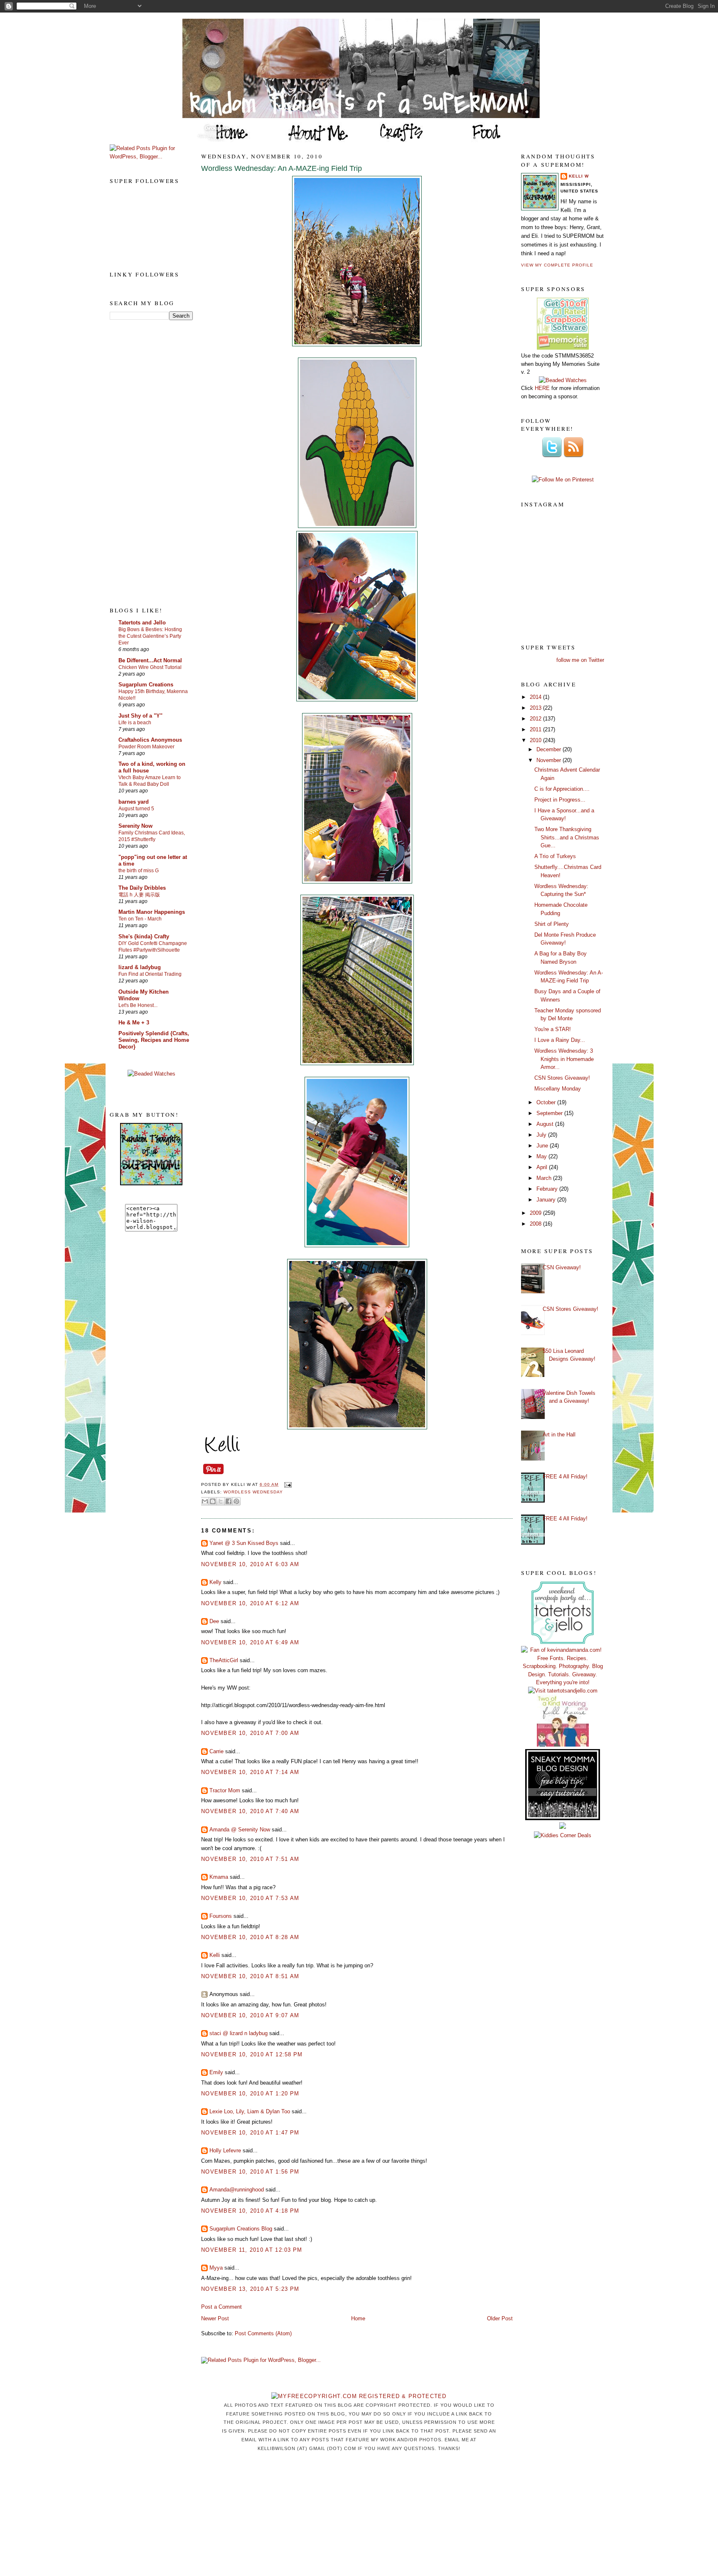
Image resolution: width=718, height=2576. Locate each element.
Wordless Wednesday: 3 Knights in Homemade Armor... (564, 1059)
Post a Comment (221, 2307)
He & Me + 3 (134, 1023)
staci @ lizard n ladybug (239, 2033)
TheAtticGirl (224, 1660)
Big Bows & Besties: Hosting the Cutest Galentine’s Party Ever (150, 636)
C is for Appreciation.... (562, 789)
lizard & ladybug (140, 967)
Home (358, 2318)
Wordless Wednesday (253, 1492)
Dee (214, 1621)
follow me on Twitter (580, 660)
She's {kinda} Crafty (144, 936)
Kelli (215, 1955)
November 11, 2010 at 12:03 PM (252, 2250)
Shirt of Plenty (552, 924)
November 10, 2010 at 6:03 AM (250, 1564)
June (543, 1146)
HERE (542, 388)
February (548, 1189)
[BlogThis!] (213, 1501)
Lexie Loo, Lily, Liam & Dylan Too (250, 2111)
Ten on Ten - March (140, 919)
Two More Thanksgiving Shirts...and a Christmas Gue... (567, 837)
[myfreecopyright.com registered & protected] (359, 2396)
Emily (216, 2072)
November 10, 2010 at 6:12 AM (250, 1603)
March (545, 1178)
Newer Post (215, 2318)
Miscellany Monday (558, 1089)
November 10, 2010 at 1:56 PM (250, 2172)
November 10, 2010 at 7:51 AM (250, 1859)
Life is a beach (135, 723)
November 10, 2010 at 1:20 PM (250, 2094)
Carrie (216, 1751)
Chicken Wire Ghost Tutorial (150, 667)
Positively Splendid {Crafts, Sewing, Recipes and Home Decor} (154, 1040)
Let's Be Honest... (138, 1005)
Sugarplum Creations (146, 685)
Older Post (500, 2318)
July (542, 1135)
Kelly (215, 1582)
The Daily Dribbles (142, 888)
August (546, 1124)
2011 (536, 729)
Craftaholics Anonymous (150, 740)
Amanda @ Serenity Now (240, 1830)
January (547, 1200)
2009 (536, 1213)
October (547, 1102)
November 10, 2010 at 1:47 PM (250, 2133)
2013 (536, 708)
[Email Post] (286, 1484)
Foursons (221, 1916)
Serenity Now (135, 826)
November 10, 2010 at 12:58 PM (252, 2054)
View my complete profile (557, 265)
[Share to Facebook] (229, 1501)
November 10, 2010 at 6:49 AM (250, 1642)
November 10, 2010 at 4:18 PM (250, 2211)
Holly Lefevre (225, 2150)
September (550, 1113)
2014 (536, 697)
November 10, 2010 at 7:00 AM (250, 1733)
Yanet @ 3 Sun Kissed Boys (244, 1543)
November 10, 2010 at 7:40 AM (250, 1811)
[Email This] (205, 1501)
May (542, 1156)
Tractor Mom (225, 1790)
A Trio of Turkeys (555, 856)
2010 (536, 740)
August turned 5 (136, 809)
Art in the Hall (559, 1435)
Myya (216, 2268)
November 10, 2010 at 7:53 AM (250, 1898)
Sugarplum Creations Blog (241, 2229)
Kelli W (579, 176)
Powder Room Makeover (146, 747)
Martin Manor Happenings (152, 912)
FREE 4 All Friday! (565, 1477)
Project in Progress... (560, 800)
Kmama (219, 1877)
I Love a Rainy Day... (560, 1040)
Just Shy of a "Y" (140, 716)
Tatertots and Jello (142, 623)
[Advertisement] (143, 463)
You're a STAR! (553, 1029)
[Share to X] (221, 1501)
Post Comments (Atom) (263, 2333)
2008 (536, 1224)
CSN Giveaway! (562, 1267)
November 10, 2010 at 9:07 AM (250, 2015)
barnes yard (134, 802)
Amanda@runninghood (237, 2190)
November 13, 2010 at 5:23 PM (250, 2289)
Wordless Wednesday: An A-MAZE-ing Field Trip (282, 168)
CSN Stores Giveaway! (562, 1078)
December (550, 749)
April (543, 1167)
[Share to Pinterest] (236, 1501)
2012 (536, 719)
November (550, 760)
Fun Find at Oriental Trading (150, 974)
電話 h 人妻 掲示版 (139, 895)
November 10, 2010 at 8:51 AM (250, 1976)
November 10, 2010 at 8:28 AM (250, 1937)
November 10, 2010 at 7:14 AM (250, 1772)
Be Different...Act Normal (150, 660)
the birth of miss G (139, 871)
